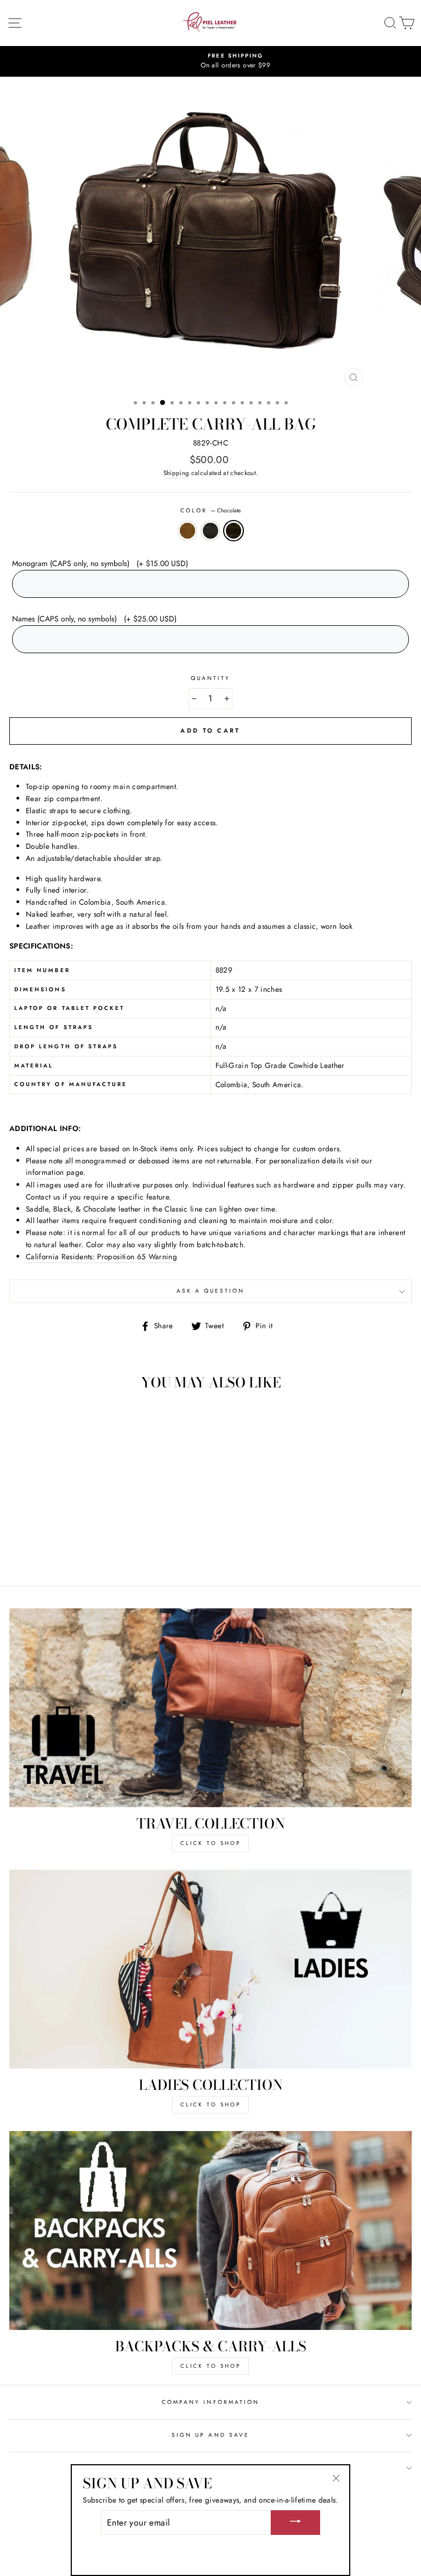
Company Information (210, 2402)
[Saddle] (74, 1547)
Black (210, 531)
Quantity (210, 678)
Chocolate (234, 531)
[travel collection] (210, 1708)
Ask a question (211, 1291)
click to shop (210, 1843)
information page (55, 1172)
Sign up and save (210, 2435)
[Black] (87, 1547)
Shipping (177, 473)
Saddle (187, 531)
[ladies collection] (210, 1969)
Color (210, 510)
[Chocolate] (99, 1547)
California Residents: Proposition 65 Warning (101, 1256)
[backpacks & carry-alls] (210, 2231)
